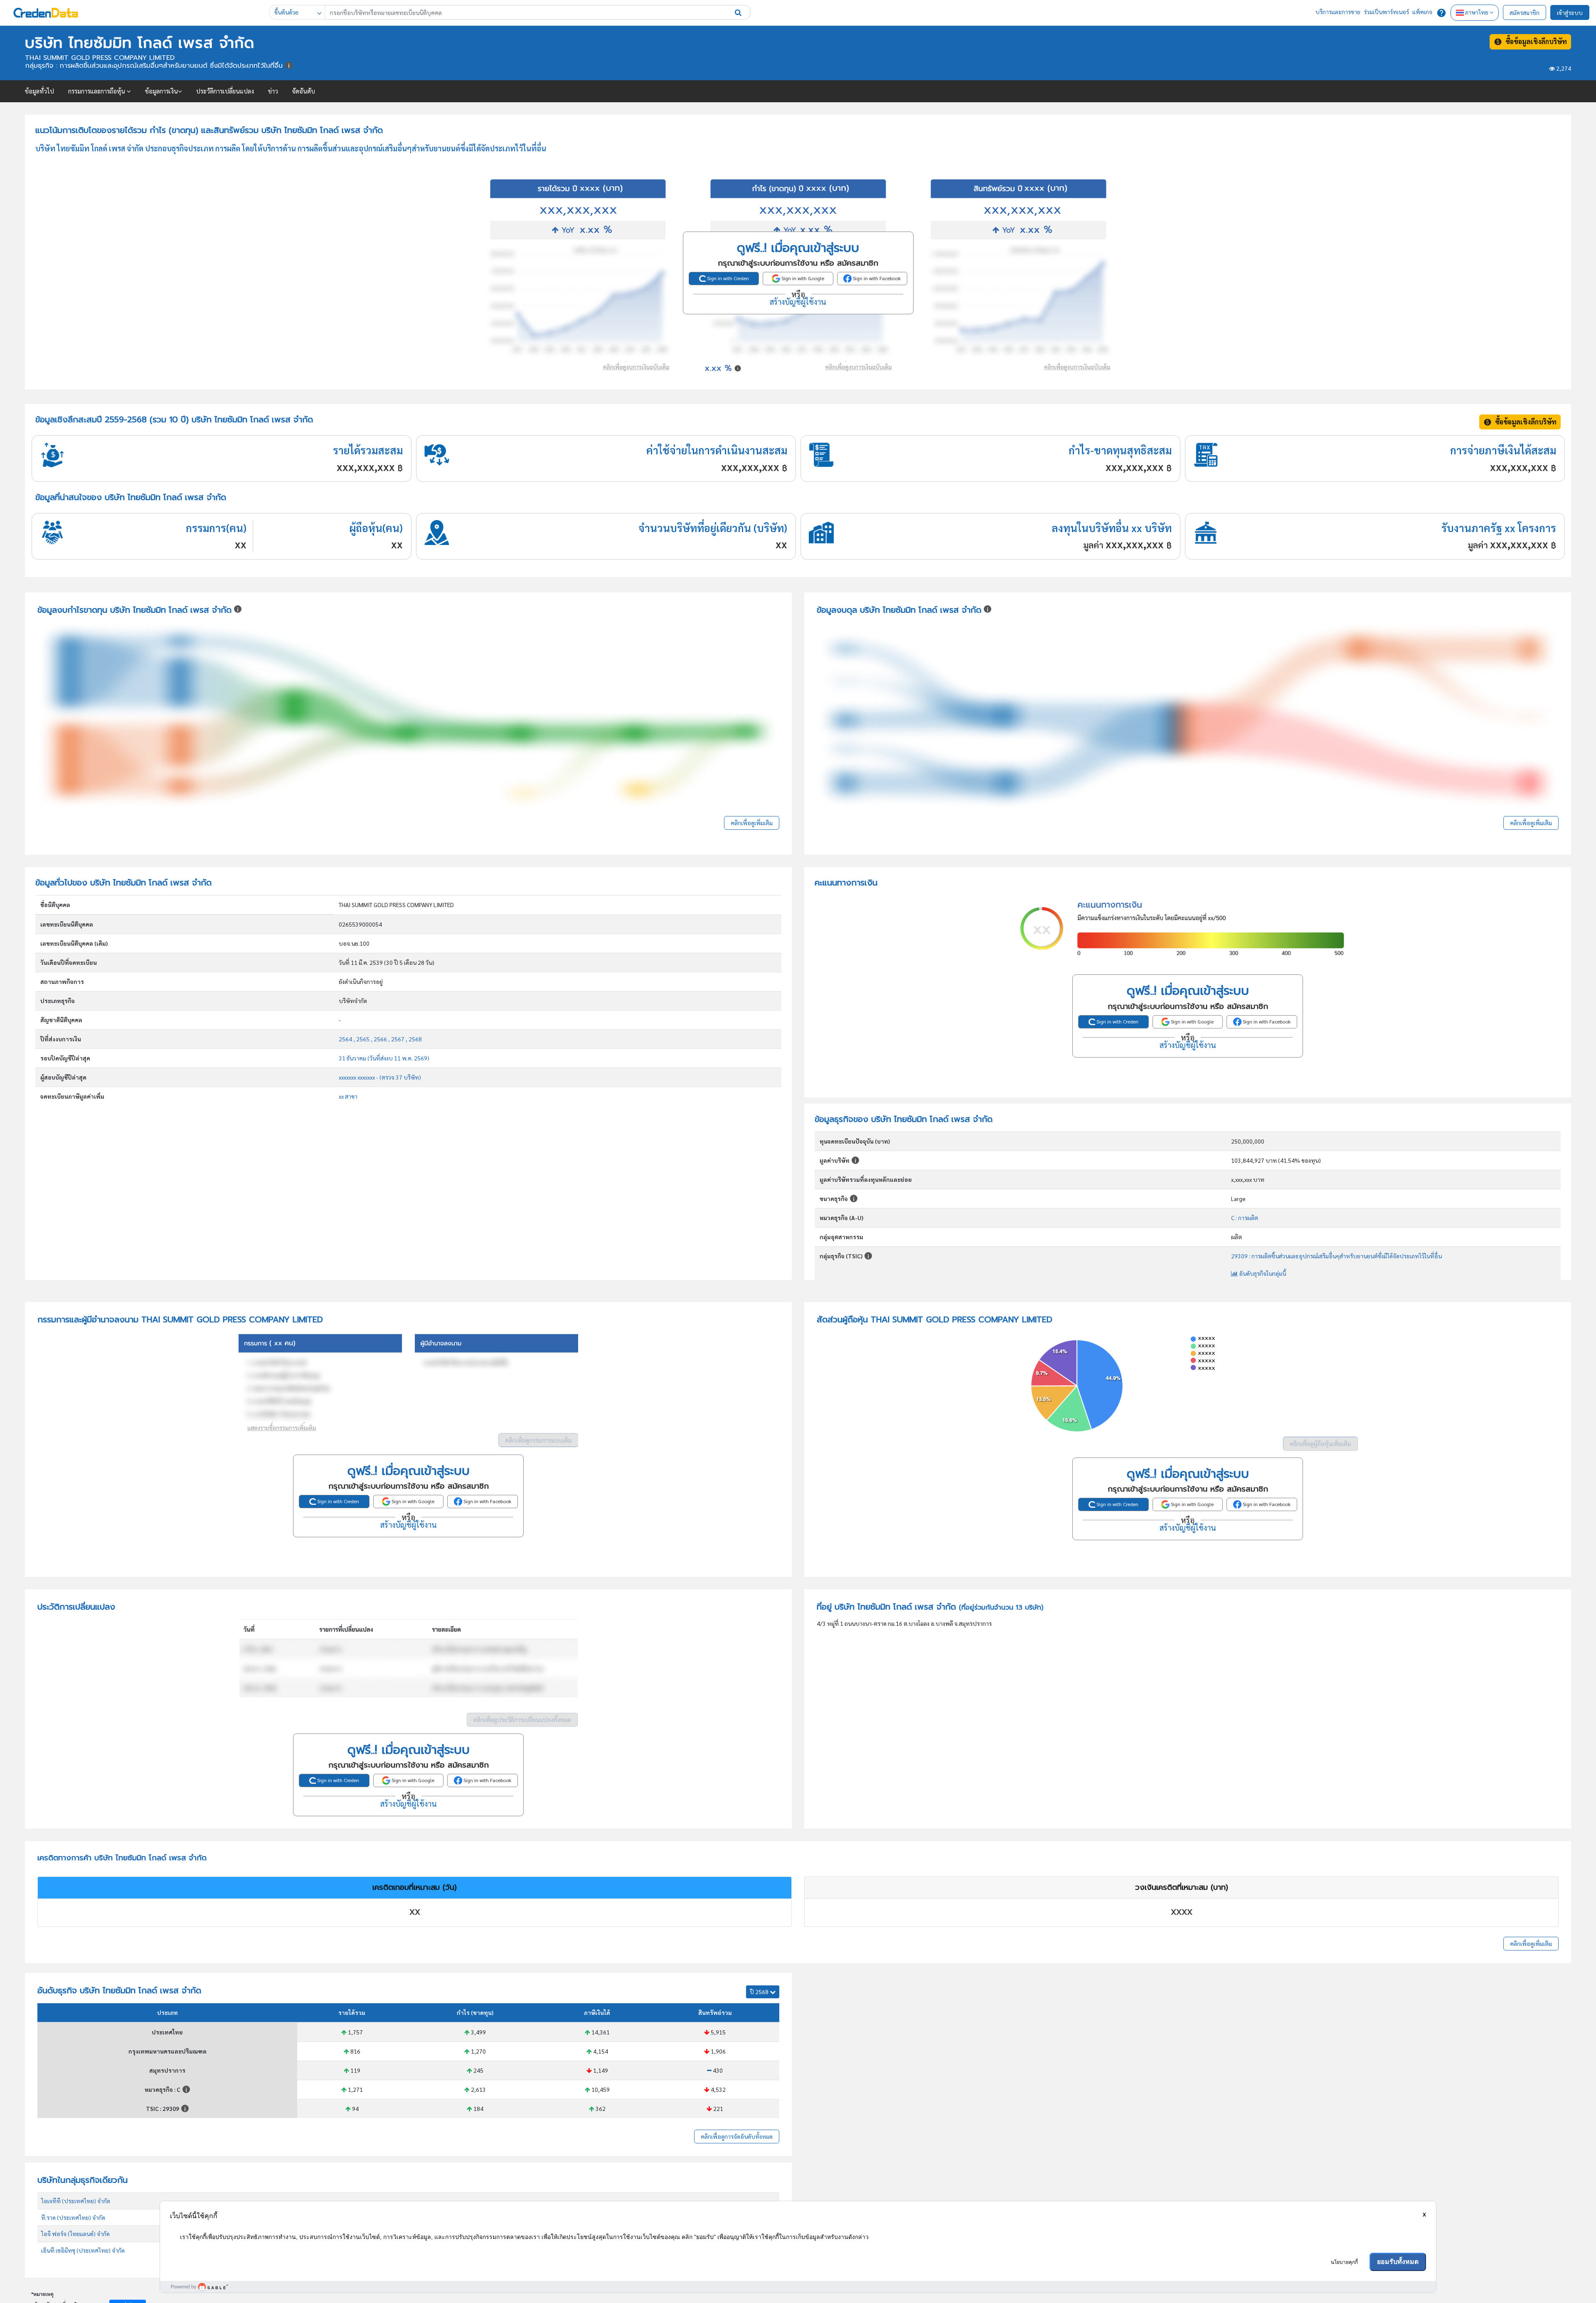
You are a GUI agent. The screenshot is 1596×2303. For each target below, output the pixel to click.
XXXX (1182, 1912)
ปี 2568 (760, 1992)
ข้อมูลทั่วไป (39, 91)
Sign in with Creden (727, 278)
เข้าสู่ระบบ (1570, 12)
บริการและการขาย (1338, 12)
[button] (738, 12)
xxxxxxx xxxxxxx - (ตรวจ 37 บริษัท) (380, 1077)
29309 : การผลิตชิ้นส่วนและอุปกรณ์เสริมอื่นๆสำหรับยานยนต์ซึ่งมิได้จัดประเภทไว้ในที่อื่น (1336, 1256)
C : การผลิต (1245, 1218)
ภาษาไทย (1477, 12)
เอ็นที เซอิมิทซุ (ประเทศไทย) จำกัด (83, 2250)
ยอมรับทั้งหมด (1398, 2262)
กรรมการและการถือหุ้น (97, 91)
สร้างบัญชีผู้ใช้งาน (798, 301)
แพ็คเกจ (1422, 12)
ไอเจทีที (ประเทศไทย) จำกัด (76, 2201)
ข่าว (273, 91)
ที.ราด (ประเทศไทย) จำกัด (73, 2217)
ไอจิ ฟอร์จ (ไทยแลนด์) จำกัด (75, 2234)
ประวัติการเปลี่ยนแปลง (225, 91)
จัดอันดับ (304, 91)
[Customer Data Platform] (798, 2287)
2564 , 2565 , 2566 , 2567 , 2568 (380, 1039)
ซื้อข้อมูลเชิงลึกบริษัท (1534, 41)
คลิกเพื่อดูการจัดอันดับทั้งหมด (737, 2136)
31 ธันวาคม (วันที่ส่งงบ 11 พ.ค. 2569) (384, 1058)
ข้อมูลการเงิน (161, 91)
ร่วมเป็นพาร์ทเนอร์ (1386, 12)
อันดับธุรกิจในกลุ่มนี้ (1262, 1273)
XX (415, 1912)
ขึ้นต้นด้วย (286, 12)
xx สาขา (348, 1096)
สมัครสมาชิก (1525, 12)
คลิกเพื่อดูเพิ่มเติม (752, 823)
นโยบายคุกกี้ (1344, 2262)
